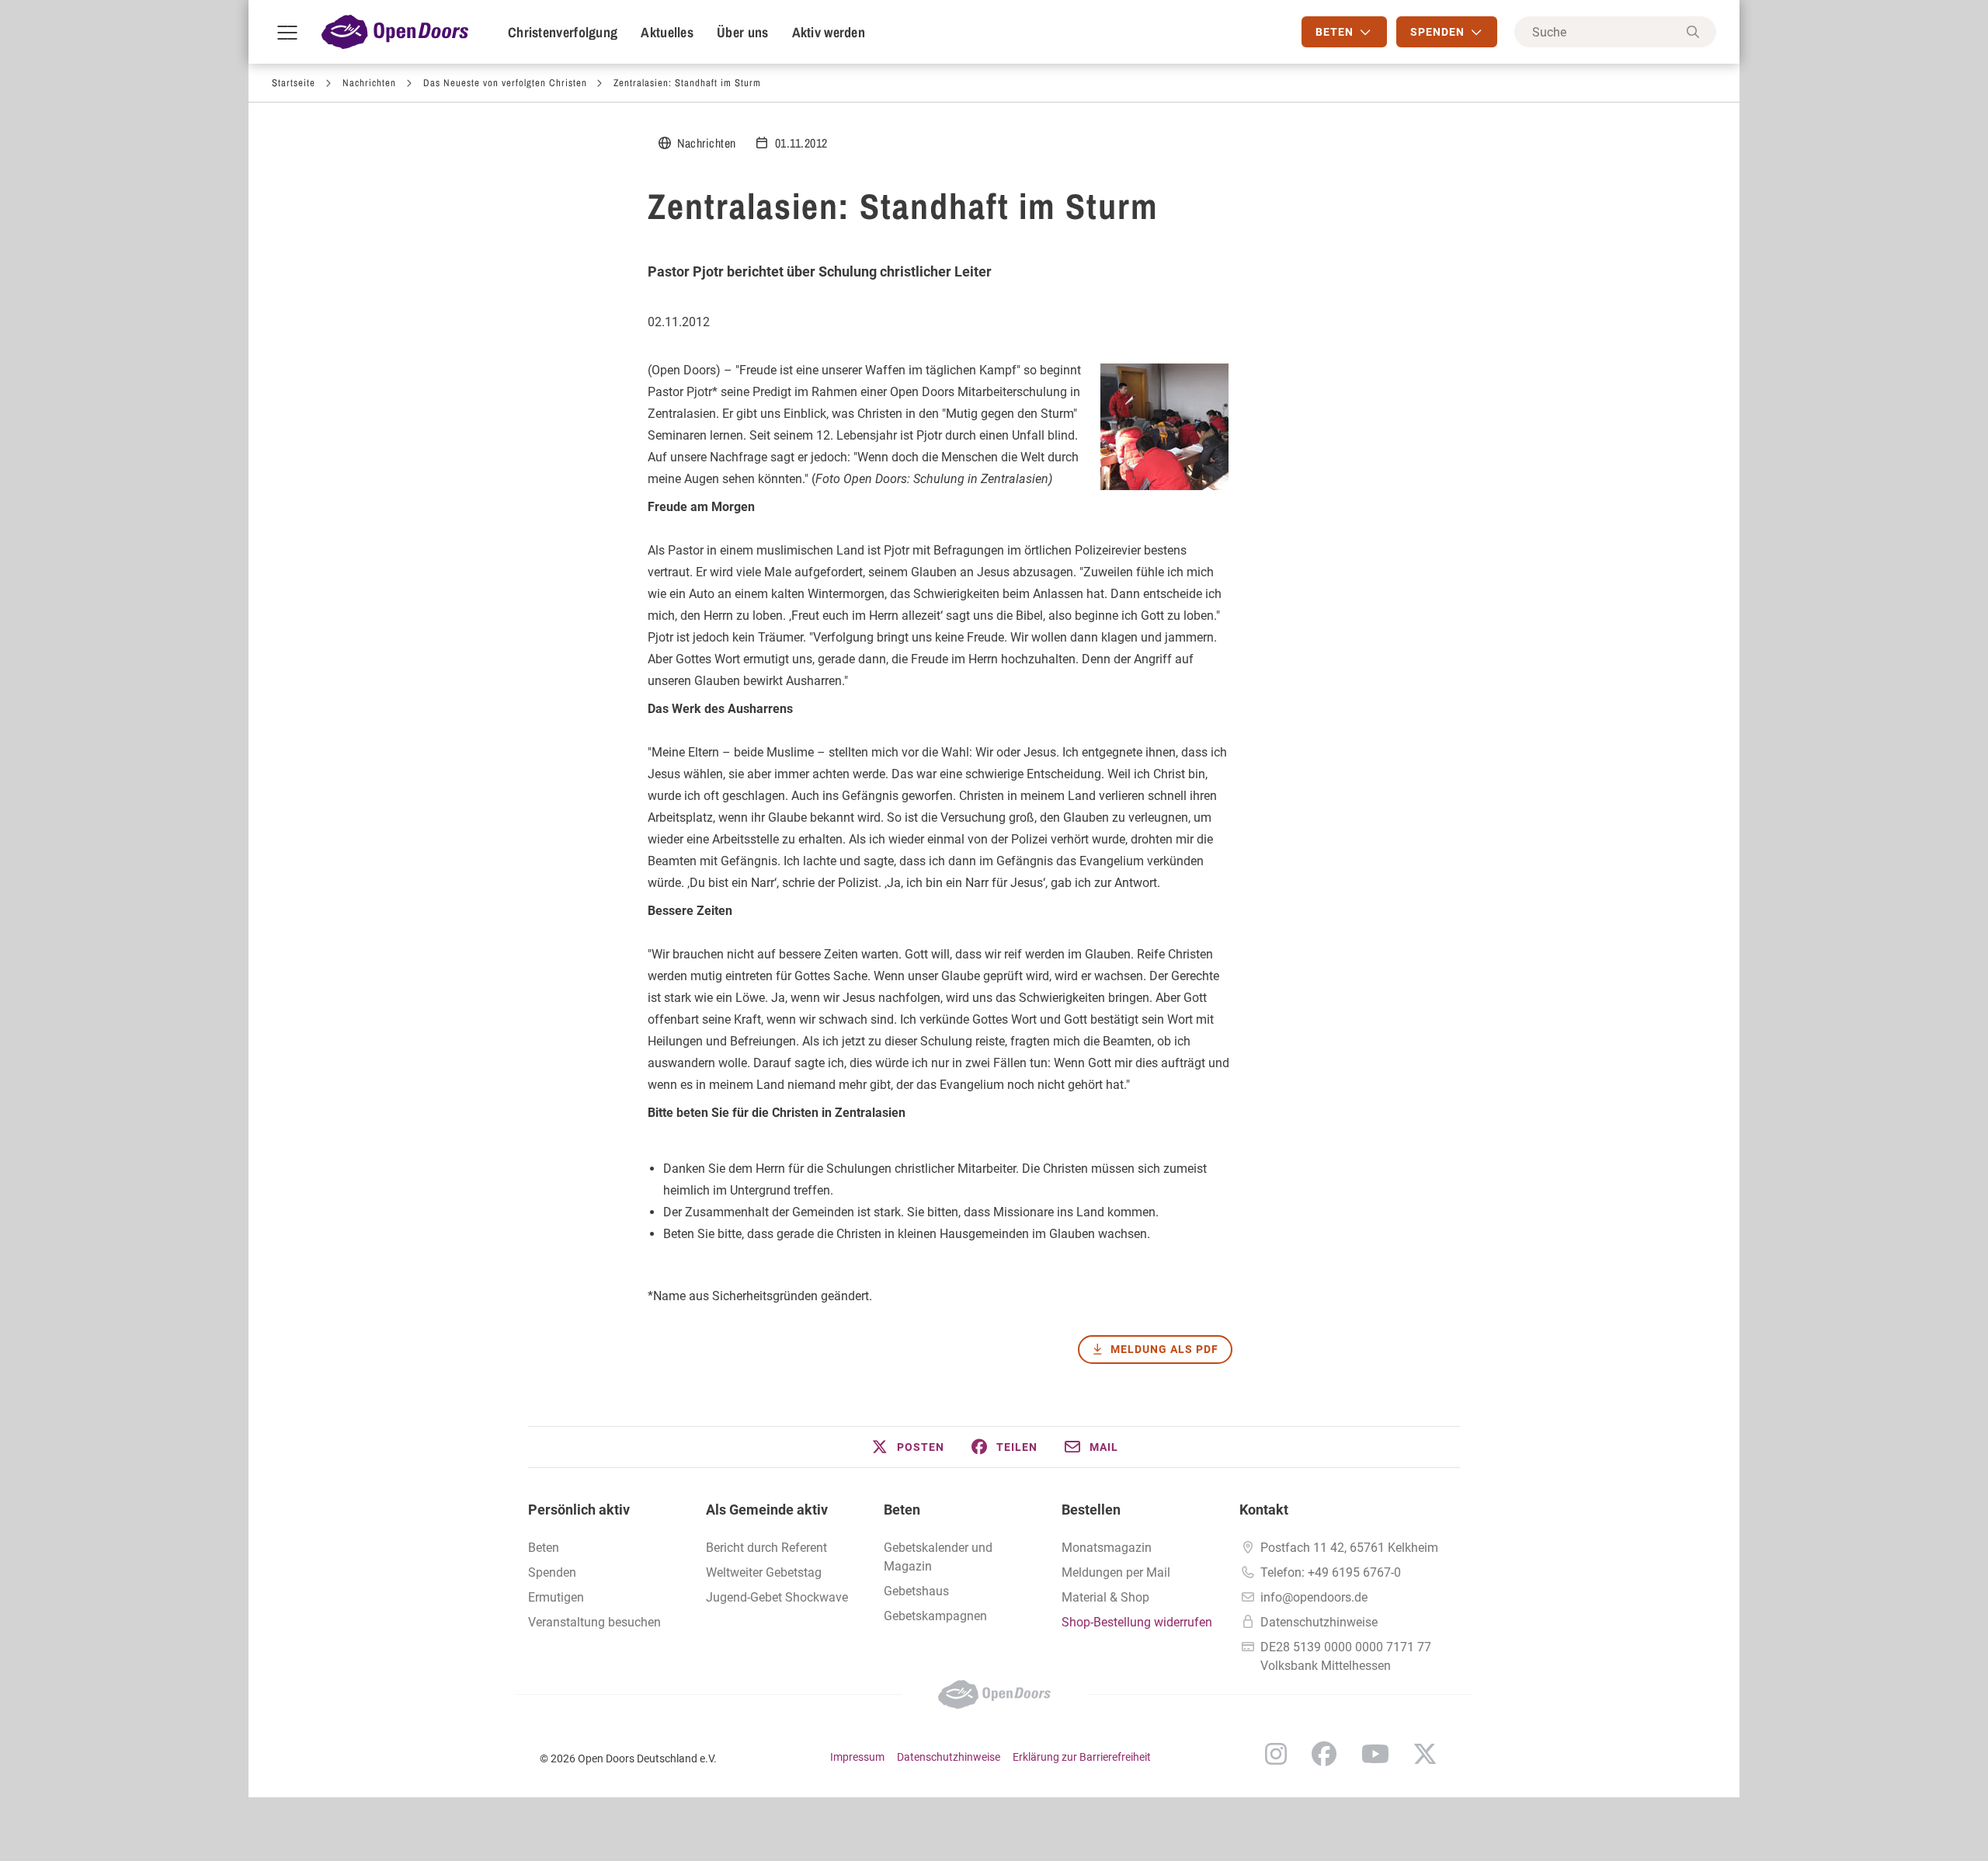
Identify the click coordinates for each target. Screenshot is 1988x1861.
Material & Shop (1105, 1597)
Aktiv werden (829, 32)
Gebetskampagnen (935, 1616)
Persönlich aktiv (579, 1510)
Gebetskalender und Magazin (938, 1557)
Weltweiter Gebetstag (764, 1572)
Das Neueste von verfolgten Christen (505, 83)
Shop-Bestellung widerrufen (1137, 1622)
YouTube (1375, 1754)
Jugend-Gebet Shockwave (777, 1597)
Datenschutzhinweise (1319, 1622)
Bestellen (1091, 1510)
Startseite (294, 83)
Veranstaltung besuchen (594, 1622)
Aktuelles (667, 32)
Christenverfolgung (563, 32)
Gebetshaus (916, 1591)
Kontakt (1264, 1510)
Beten (544, 1548)
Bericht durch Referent (766, 1548)
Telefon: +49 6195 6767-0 (1331, 1572)
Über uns (742, 32)
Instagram (1276, 1754)
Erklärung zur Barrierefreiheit (1082, 1757)
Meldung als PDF (1164, 1349)
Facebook (1324, 1754)
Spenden (552, 1572)
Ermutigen (556, 1597)
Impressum (857, 1757)
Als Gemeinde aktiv (767, 1510)
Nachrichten (369, 83)
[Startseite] (395, 32)
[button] (907, 1447)
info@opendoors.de (1314, 1597)
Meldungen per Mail (1116, 1572)
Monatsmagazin (1107, 1548)
